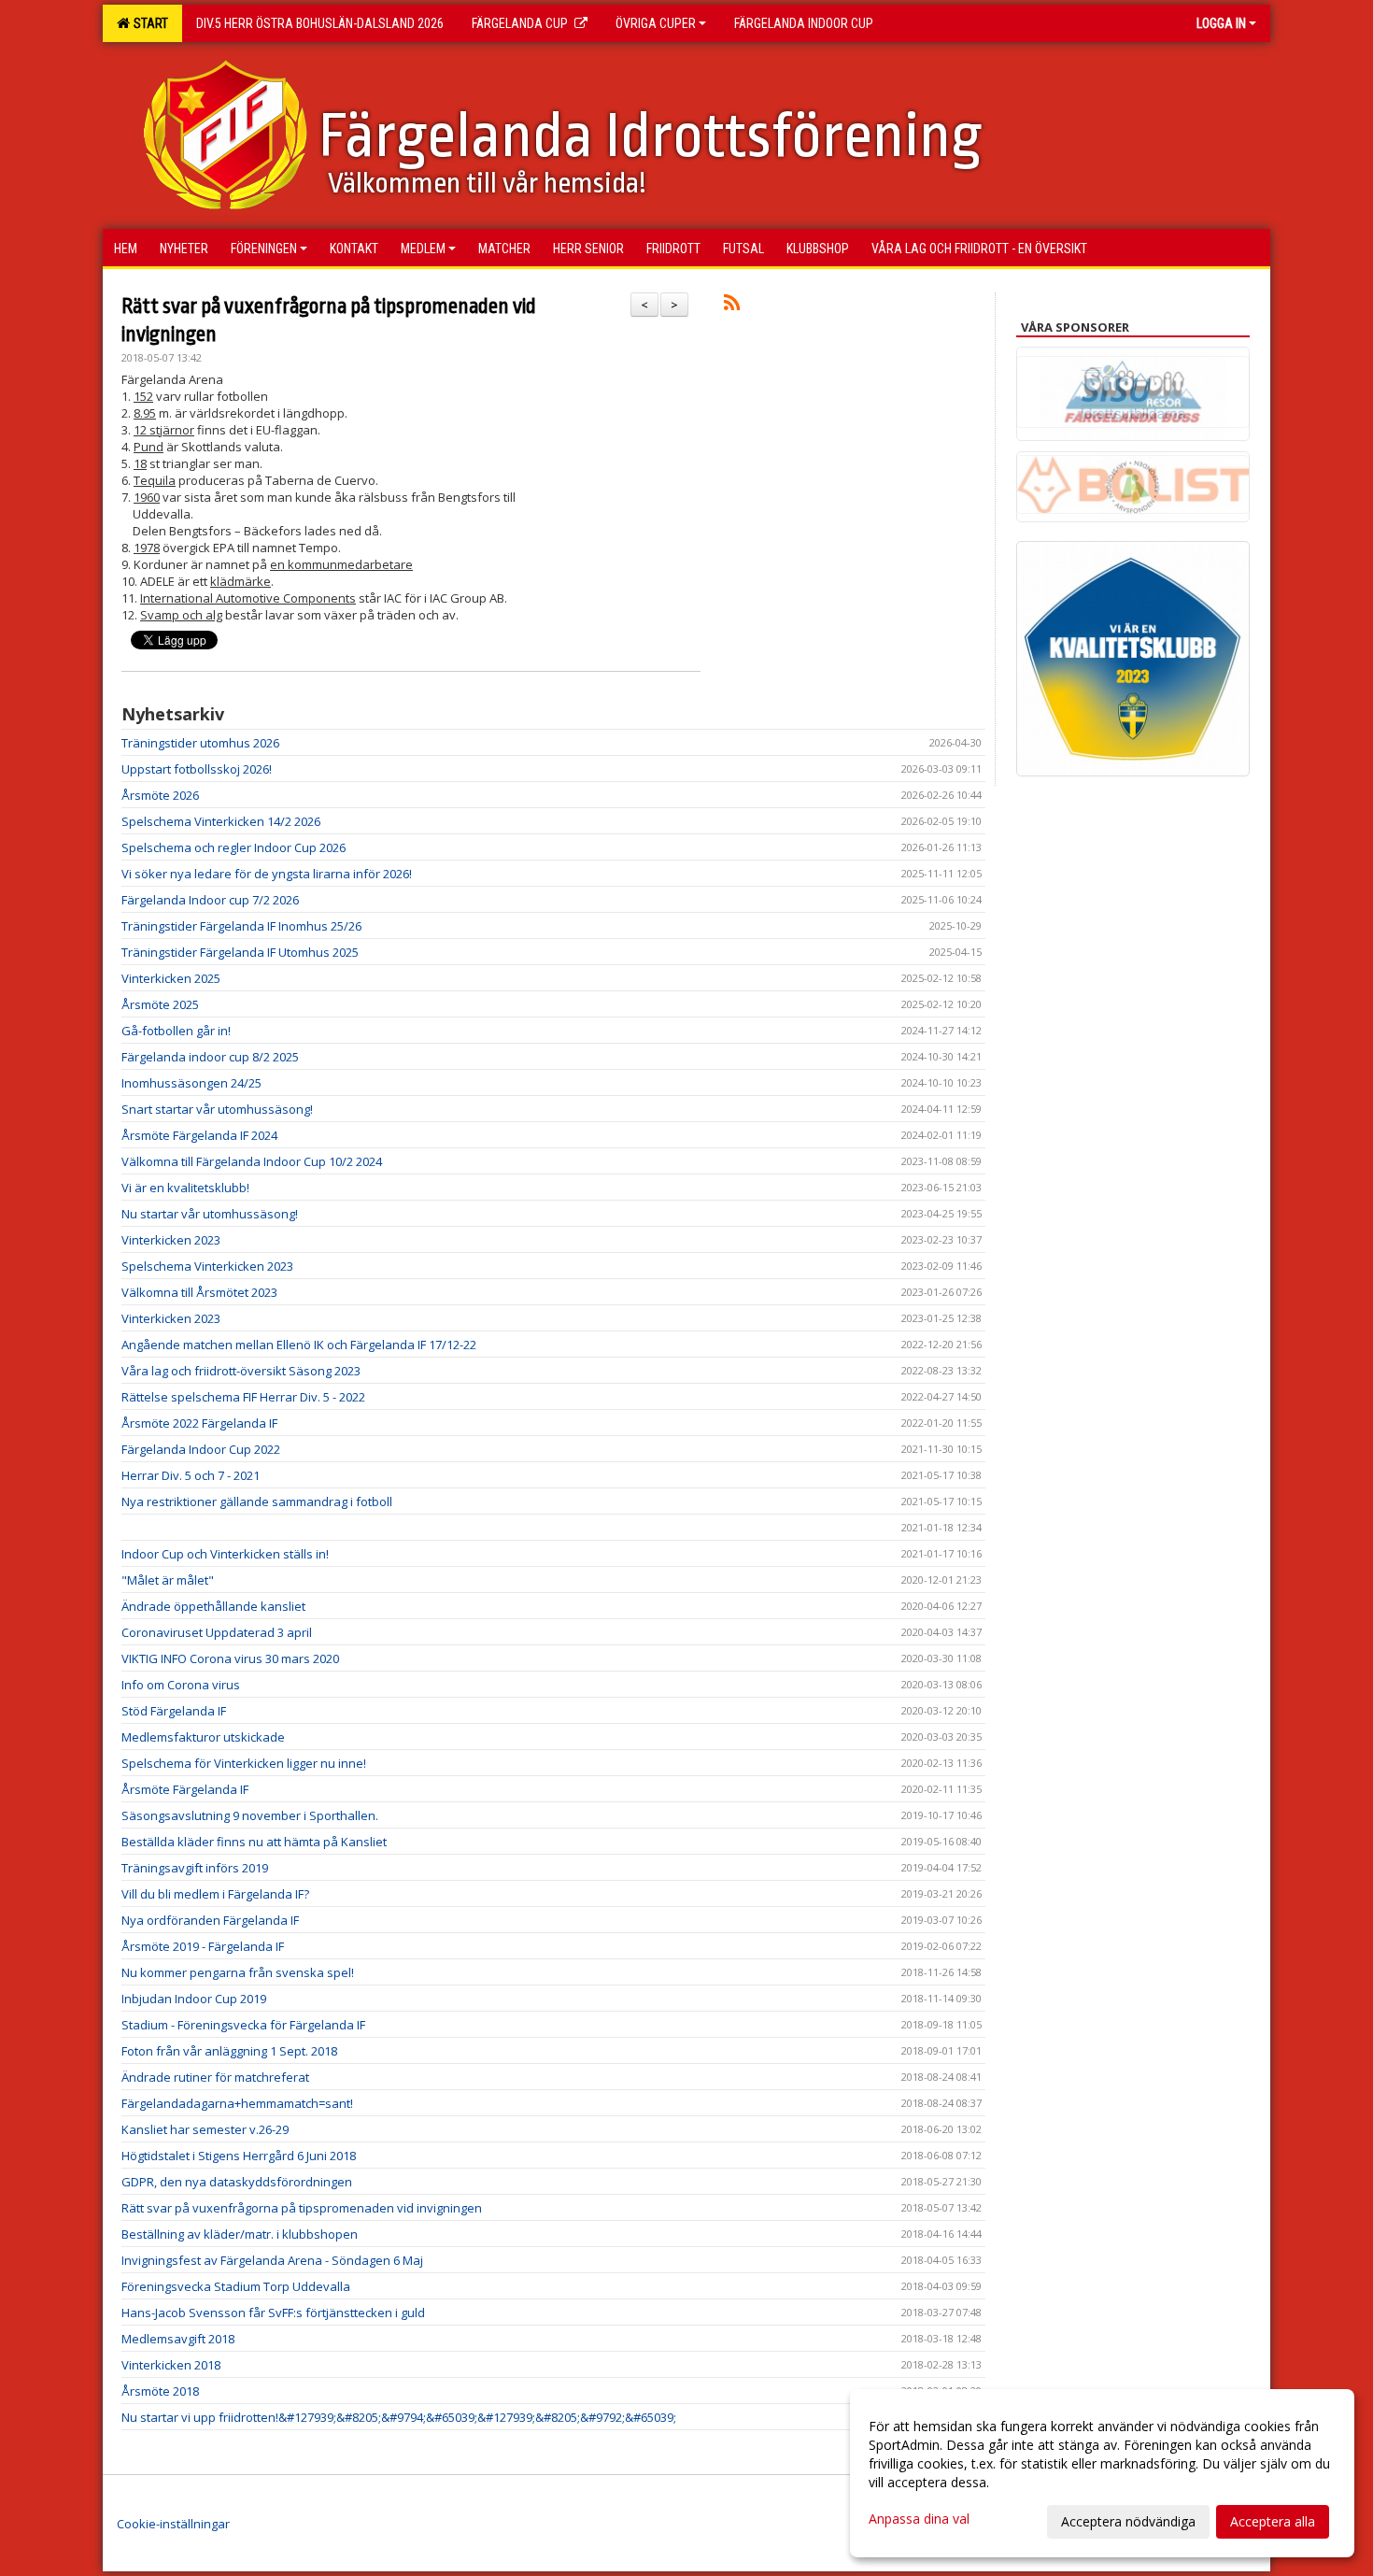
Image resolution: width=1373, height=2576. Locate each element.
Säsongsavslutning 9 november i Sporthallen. (250, 1815)
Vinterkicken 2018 (171, 2365)
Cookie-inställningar (173, 2524)
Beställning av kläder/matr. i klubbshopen (240, 2234)
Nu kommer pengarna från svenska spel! (238, 1972)
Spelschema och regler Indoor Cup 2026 (234, 847)
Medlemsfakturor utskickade (203, 1737)
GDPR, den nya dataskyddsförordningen (237, 2182)
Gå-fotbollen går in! (176, 1031)
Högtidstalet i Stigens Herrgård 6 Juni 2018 (239, 2156)
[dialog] (1102, 2473)
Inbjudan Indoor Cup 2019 (194, 1999)
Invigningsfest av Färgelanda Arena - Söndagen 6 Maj (272, 2260)
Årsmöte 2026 (160, 795)
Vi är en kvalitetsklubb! (185, 1188)
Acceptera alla (1273, 2521)
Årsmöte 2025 (160, 1004)
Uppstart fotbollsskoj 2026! (197, 769)
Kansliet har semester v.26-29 (205, 2129)
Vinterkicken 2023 (171, 1240)
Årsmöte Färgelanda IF (185, 1789)
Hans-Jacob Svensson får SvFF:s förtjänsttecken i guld (273, 2313)
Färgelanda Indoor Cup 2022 (201, 1449)
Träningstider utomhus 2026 (200, 743)
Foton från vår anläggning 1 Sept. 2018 (229, 2051)
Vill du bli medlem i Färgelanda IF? (215, 1894)
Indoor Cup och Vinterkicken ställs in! (225, 1554)
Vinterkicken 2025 (171, 978)
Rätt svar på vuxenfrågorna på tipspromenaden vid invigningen (302, 2208)
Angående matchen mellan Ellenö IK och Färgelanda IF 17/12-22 (299, 1345)
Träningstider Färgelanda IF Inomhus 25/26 (241, 926)
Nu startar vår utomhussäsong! (210, 1214)
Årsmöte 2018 (160, 2391)
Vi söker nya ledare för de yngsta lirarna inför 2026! (267, 874)
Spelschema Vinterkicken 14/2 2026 (221, 821)
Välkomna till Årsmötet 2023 (199, 1292)
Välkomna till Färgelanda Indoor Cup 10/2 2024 (252, 1161)
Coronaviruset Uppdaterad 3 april (217, 1632)
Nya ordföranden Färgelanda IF (210, 1920)
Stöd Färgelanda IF (174, 1711)
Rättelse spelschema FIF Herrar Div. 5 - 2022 (243, 1397)
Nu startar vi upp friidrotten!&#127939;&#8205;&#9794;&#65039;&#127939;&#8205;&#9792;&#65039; (399, 2417)
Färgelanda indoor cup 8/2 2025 (210, 1057)
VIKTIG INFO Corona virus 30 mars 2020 (230, 1658)
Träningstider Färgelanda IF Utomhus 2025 (240, 952)
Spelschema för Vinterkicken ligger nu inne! (244, 1763)
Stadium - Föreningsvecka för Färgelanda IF (243, 2025)
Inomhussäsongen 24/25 (191, 1083)
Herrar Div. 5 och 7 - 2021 (191, 1475)
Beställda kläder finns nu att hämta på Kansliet (254, 1842)
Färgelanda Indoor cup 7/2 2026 (210, 900)
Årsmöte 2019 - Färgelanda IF (203, 1946)
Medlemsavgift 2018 (178, 2339)
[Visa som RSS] (732, 306)
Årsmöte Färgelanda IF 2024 (199, 1135)
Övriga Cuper (656, 23)
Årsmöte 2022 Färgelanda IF (199, 1423)
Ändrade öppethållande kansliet (213, 1606)
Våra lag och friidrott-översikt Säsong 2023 (241, 1371)
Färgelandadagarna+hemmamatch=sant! (237, 2103)
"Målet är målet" (168, 1580)
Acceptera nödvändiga (1128, 2521)
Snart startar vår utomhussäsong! (217, 1109)
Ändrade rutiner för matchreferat (215, 2077)
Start (148, 23)
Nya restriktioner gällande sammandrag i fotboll (257, 1501)
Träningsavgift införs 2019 (195, 1868)
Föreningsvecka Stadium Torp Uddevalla (236, 2286)
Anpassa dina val (919, 2519)
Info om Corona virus (181, 1685)
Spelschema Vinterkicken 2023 (207, 1266)
